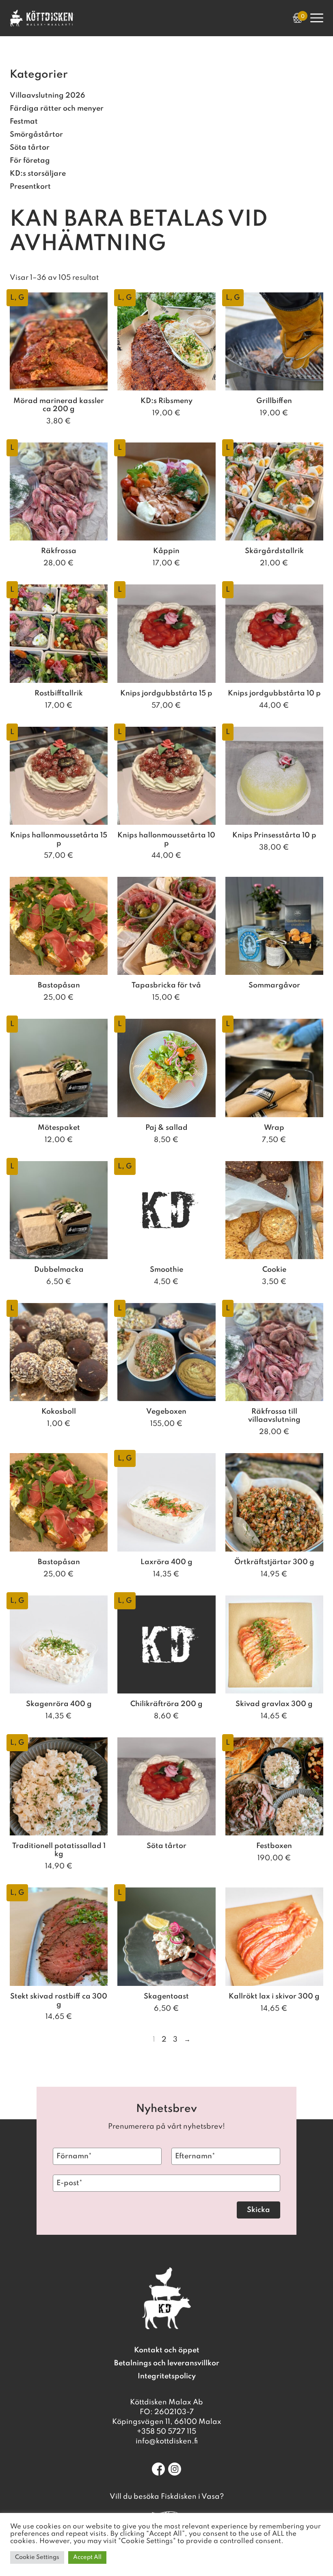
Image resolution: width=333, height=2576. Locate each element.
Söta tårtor (30, 148)
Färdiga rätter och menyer (57, 109)
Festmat (24, 122)
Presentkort (30, 187)
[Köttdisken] (42, 24)
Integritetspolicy (167, 2376)
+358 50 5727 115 (166, 2432)
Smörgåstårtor (36, 135)
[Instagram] (175, 2469)
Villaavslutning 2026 (47, 96)
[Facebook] (158, 2469)
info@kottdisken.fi (167, 2441)
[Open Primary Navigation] (317, 18)
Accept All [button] (87, 2557)
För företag (30, 161)
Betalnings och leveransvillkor (167, 2363)
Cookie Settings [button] (37, 2557)
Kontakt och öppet (167, 2350)
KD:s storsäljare (38, 174)
